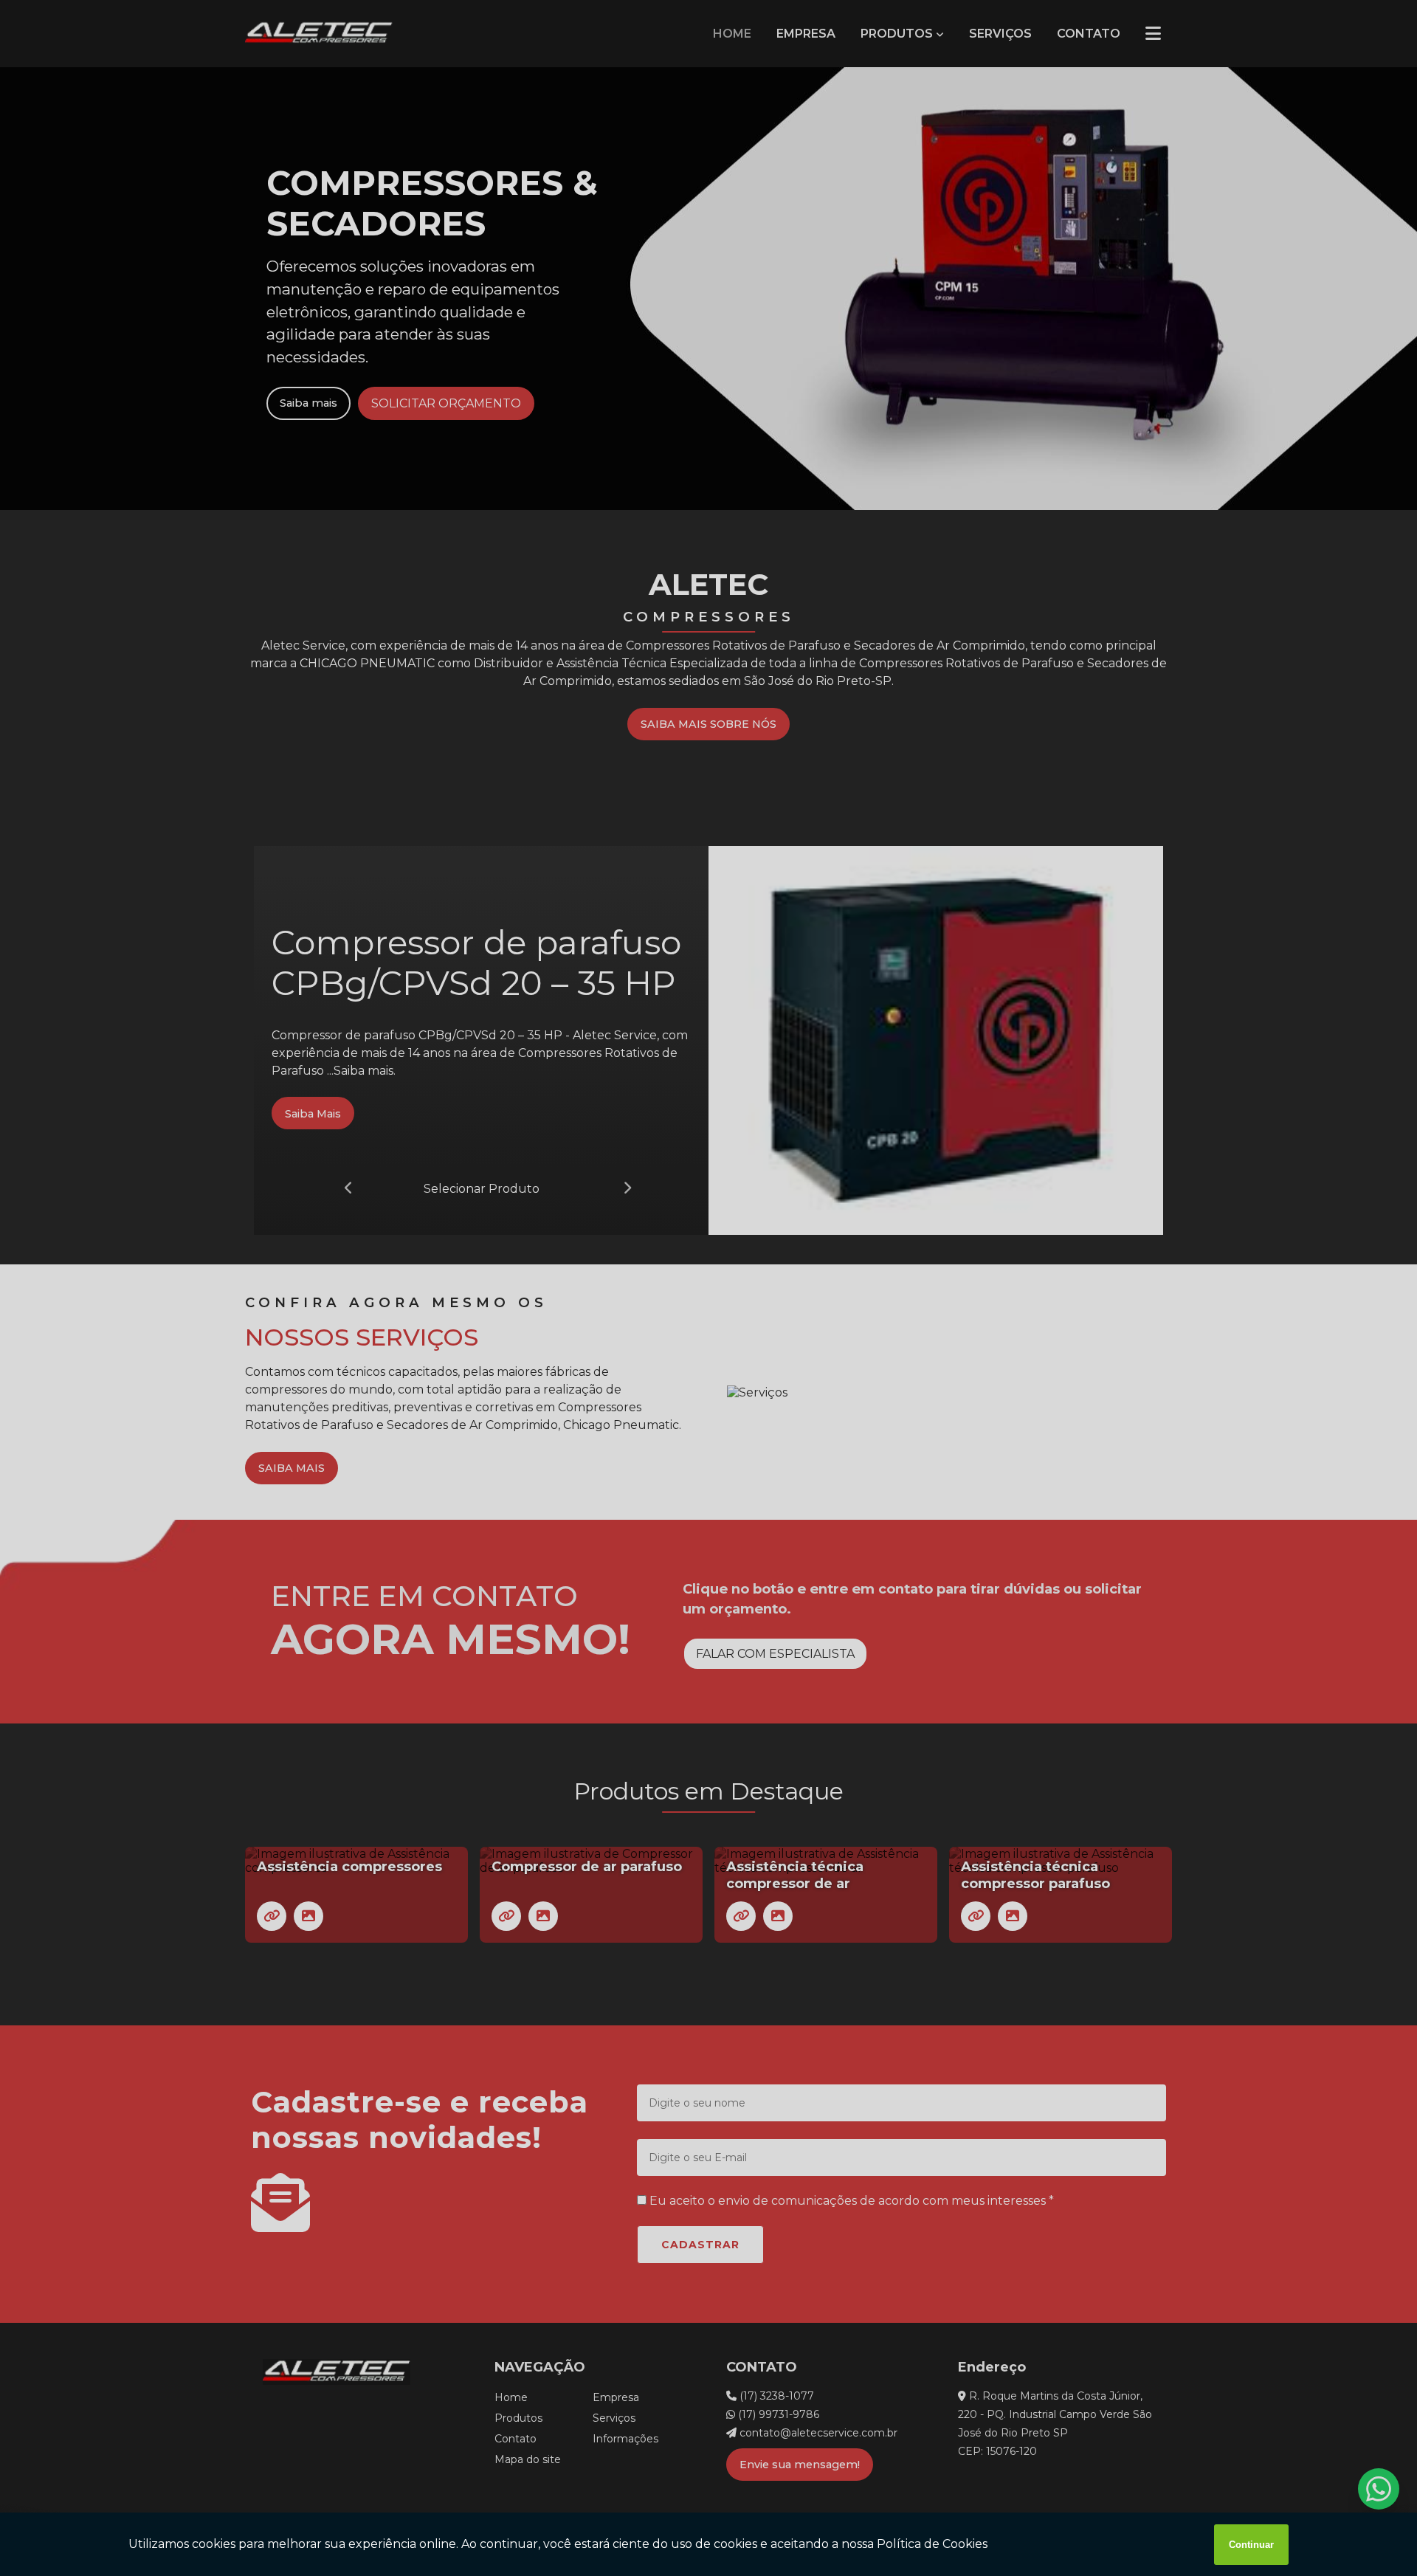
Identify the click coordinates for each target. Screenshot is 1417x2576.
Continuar (1251, 2545)
